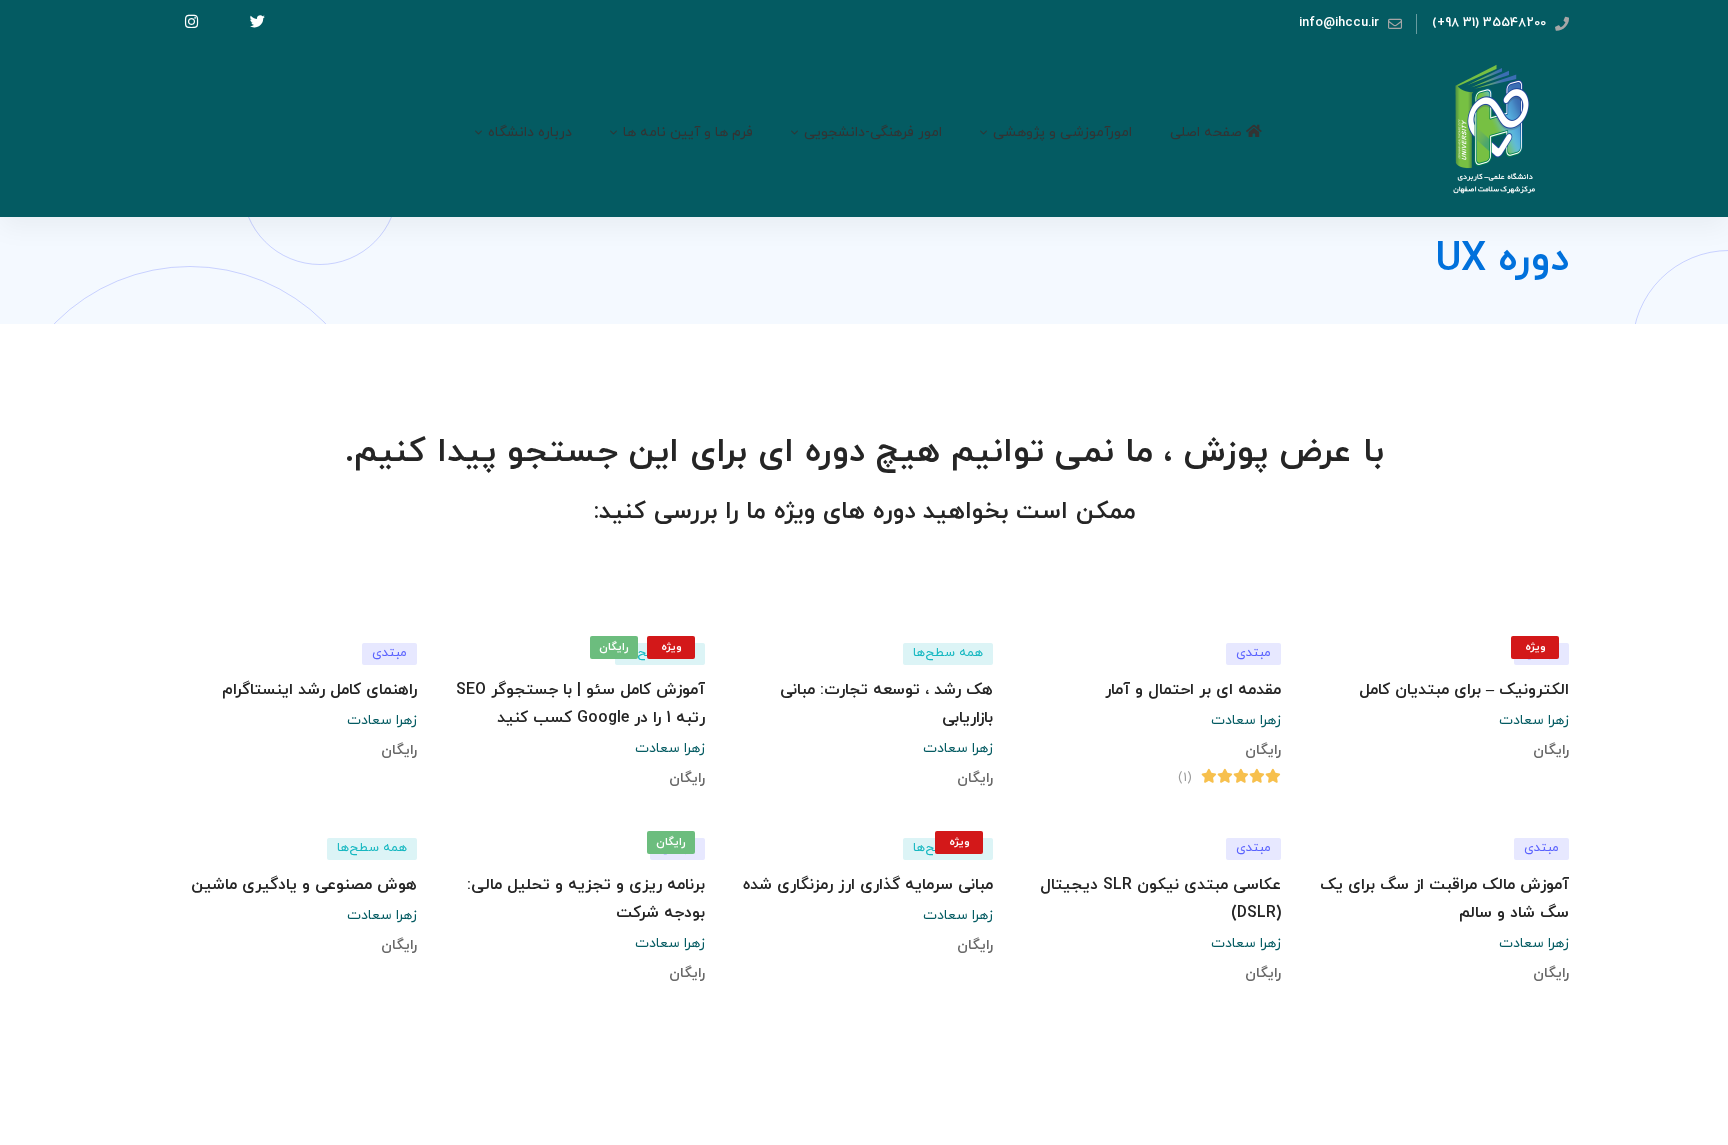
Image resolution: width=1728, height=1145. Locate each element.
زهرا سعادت (1534, 720)
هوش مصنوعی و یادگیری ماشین (304, 885)
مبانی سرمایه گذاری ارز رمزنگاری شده (868, 885)
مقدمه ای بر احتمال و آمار (1193, 690)
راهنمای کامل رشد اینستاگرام (319, 690)
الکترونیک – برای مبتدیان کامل (1464, 690)
